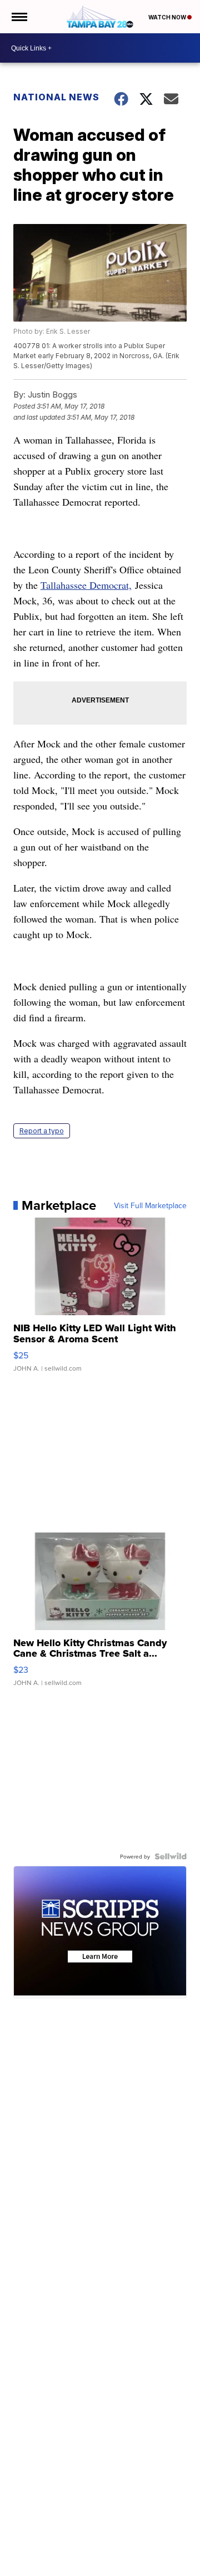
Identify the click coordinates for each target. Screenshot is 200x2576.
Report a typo (42, 1131)
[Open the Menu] (19, 17)
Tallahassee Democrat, (86, 585)
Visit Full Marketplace (150, 1205)
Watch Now (168, 17)
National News (56, 97)
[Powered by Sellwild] (171, 1856)
